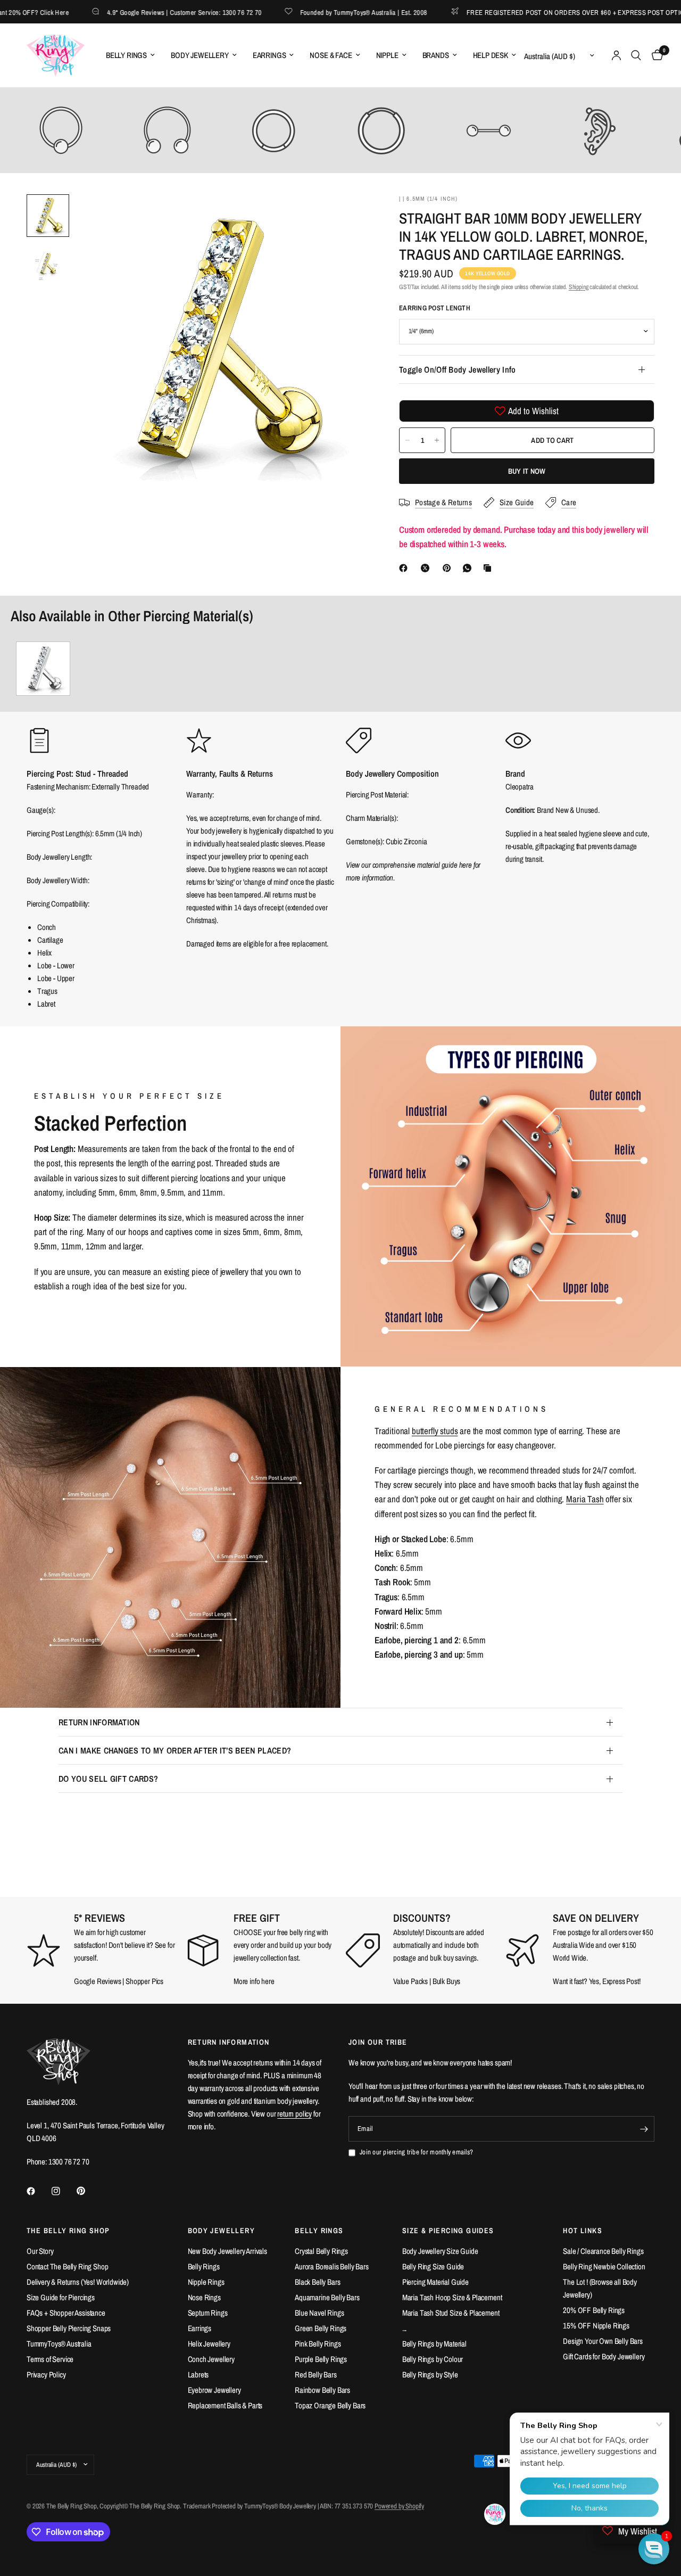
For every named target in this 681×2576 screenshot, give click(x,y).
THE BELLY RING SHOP (68, 2231)
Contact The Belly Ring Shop (67, 2266)
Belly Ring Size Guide (433, 2266)
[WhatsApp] (469, 568)
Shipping (579, 287)
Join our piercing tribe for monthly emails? (416, 2152)
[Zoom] (345, 217)
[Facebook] (405, 568)
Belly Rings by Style (430, 2375)
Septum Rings (208, 2313)
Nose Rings (204, 2297)
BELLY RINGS (126, 55)
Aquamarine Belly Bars (327, 2297)
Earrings (200, 2328)
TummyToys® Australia (59, 2344)
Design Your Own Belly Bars (603, 2341)
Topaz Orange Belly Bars (330, 2405)
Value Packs (410, 1981)
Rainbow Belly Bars (322, 2390)
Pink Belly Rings (318, 2344)
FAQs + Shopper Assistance (66, 2313)
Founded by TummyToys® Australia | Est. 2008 (319, 12)
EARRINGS (269, 55)
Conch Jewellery (211, 2359)
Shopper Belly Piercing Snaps (69, 2328)
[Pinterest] (449, 568)
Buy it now (527, 471)
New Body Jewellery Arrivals (227, 2251)
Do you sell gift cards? (108, 1779)
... (405, 2328)
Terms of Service (50, 2359)
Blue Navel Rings (319, 2313)
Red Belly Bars (316, 2375)
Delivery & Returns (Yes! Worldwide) (78, 2282)
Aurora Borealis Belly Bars (332, 2266)
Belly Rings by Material (434, 2344)
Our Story (40, 2251)
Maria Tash (585, 1499)
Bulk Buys (447, 1981)
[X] (427, 568)
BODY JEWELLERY (200, 55)
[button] (654, 2549)
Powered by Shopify (399, 2506)
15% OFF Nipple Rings (596, 2326)
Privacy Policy (46, 2375)
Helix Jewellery (209, 2344)
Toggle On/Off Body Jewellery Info (458, 369)
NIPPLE (387, 55)
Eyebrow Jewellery (214, 2390)
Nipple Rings (206, 2282)
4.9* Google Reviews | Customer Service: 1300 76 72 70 (140, 12)
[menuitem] (130, 55)
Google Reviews (98, 1981)
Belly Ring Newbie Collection (604, 2266)
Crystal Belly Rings (321, 2251)
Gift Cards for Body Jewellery (604, 2356)
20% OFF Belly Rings (594, 2310)
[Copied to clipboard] (489, 568)
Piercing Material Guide (435, 2282)
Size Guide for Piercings (61, 2297)
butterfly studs (435, 1431)
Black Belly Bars (317, 2282)
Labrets (198, 2375)
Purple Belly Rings (321, 2359)
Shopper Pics (144, 1981)
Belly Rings (204, 2266)
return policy (294, 2114)
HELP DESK (491, 55)
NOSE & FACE (331, 55)
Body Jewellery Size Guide (440, 2251)
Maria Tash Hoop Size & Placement (452, 2297)
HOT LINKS (583, 2231)
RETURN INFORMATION (99, 1722)
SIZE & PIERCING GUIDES (448, 2231)
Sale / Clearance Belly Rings (603, 2251)
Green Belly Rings (321, 2328)
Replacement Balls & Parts (225, 2405)
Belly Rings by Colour (433, 2359)
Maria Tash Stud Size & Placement (451, 2313)
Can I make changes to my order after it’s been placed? (175, 1750)
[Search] (636, 55)
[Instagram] (63, 2191)
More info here (254, 1981)
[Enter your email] (644, 2129)
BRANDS (436, 55)
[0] (655, 55)
